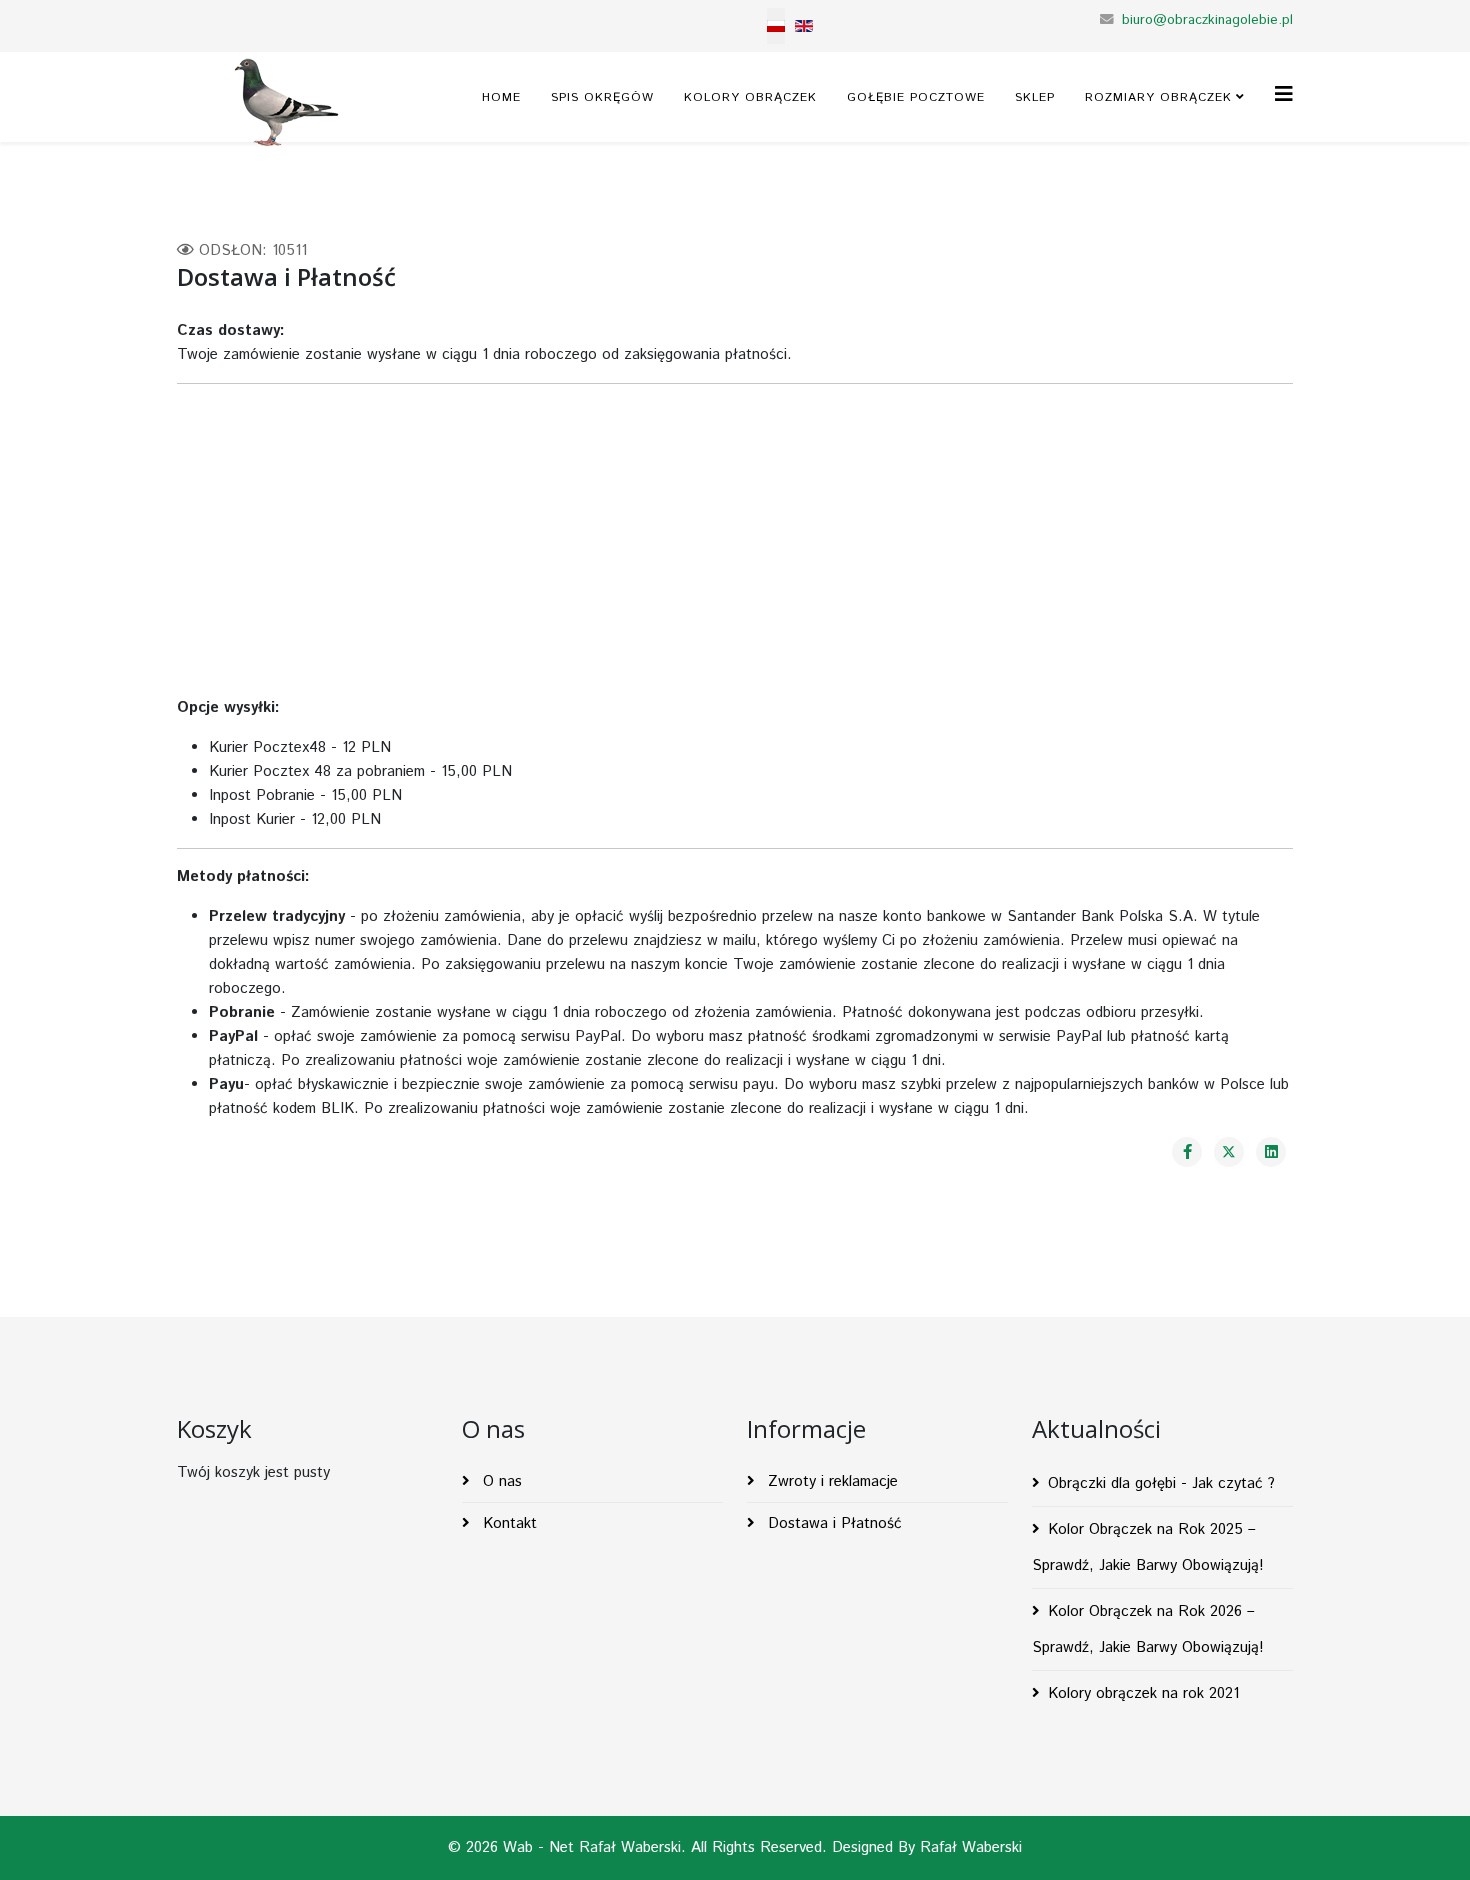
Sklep (1035, 97)
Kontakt (507, 1523)
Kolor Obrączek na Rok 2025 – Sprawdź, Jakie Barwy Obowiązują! (1148, 1547)
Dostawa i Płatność (832, 1523)
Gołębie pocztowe (916, 97)
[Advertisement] (735, 540)
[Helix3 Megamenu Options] (1284, 95)
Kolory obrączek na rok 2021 (1143, 1693)
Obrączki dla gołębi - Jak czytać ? (1161, 1483)
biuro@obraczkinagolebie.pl (1207, 20)
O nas (500, 1481)
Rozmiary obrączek (1158, 97)
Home (501, 97)
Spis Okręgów (602, 97)
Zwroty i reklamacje (830, 1481)
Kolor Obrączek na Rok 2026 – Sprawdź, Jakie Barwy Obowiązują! (1148, 1629)
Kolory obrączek (750, 97)
